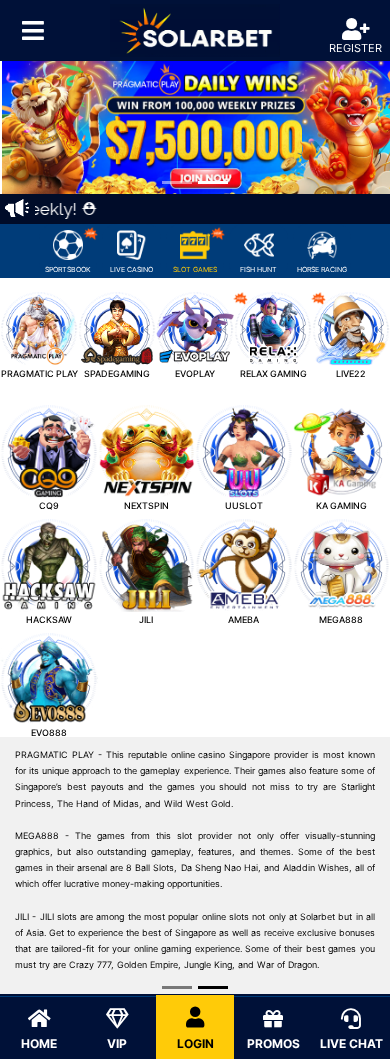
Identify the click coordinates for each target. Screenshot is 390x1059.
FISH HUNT (258, 269)
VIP (117, 1043)
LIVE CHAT (351, 1043)
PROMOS (273, 1043)
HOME (39, 1043)
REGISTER (355, 48)
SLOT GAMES (195, 269)
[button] (29, 127)
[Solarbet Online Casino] (195, 30)
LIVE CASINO (131, 269)
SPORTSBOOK (68, 269)
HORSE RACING (322, 269)
